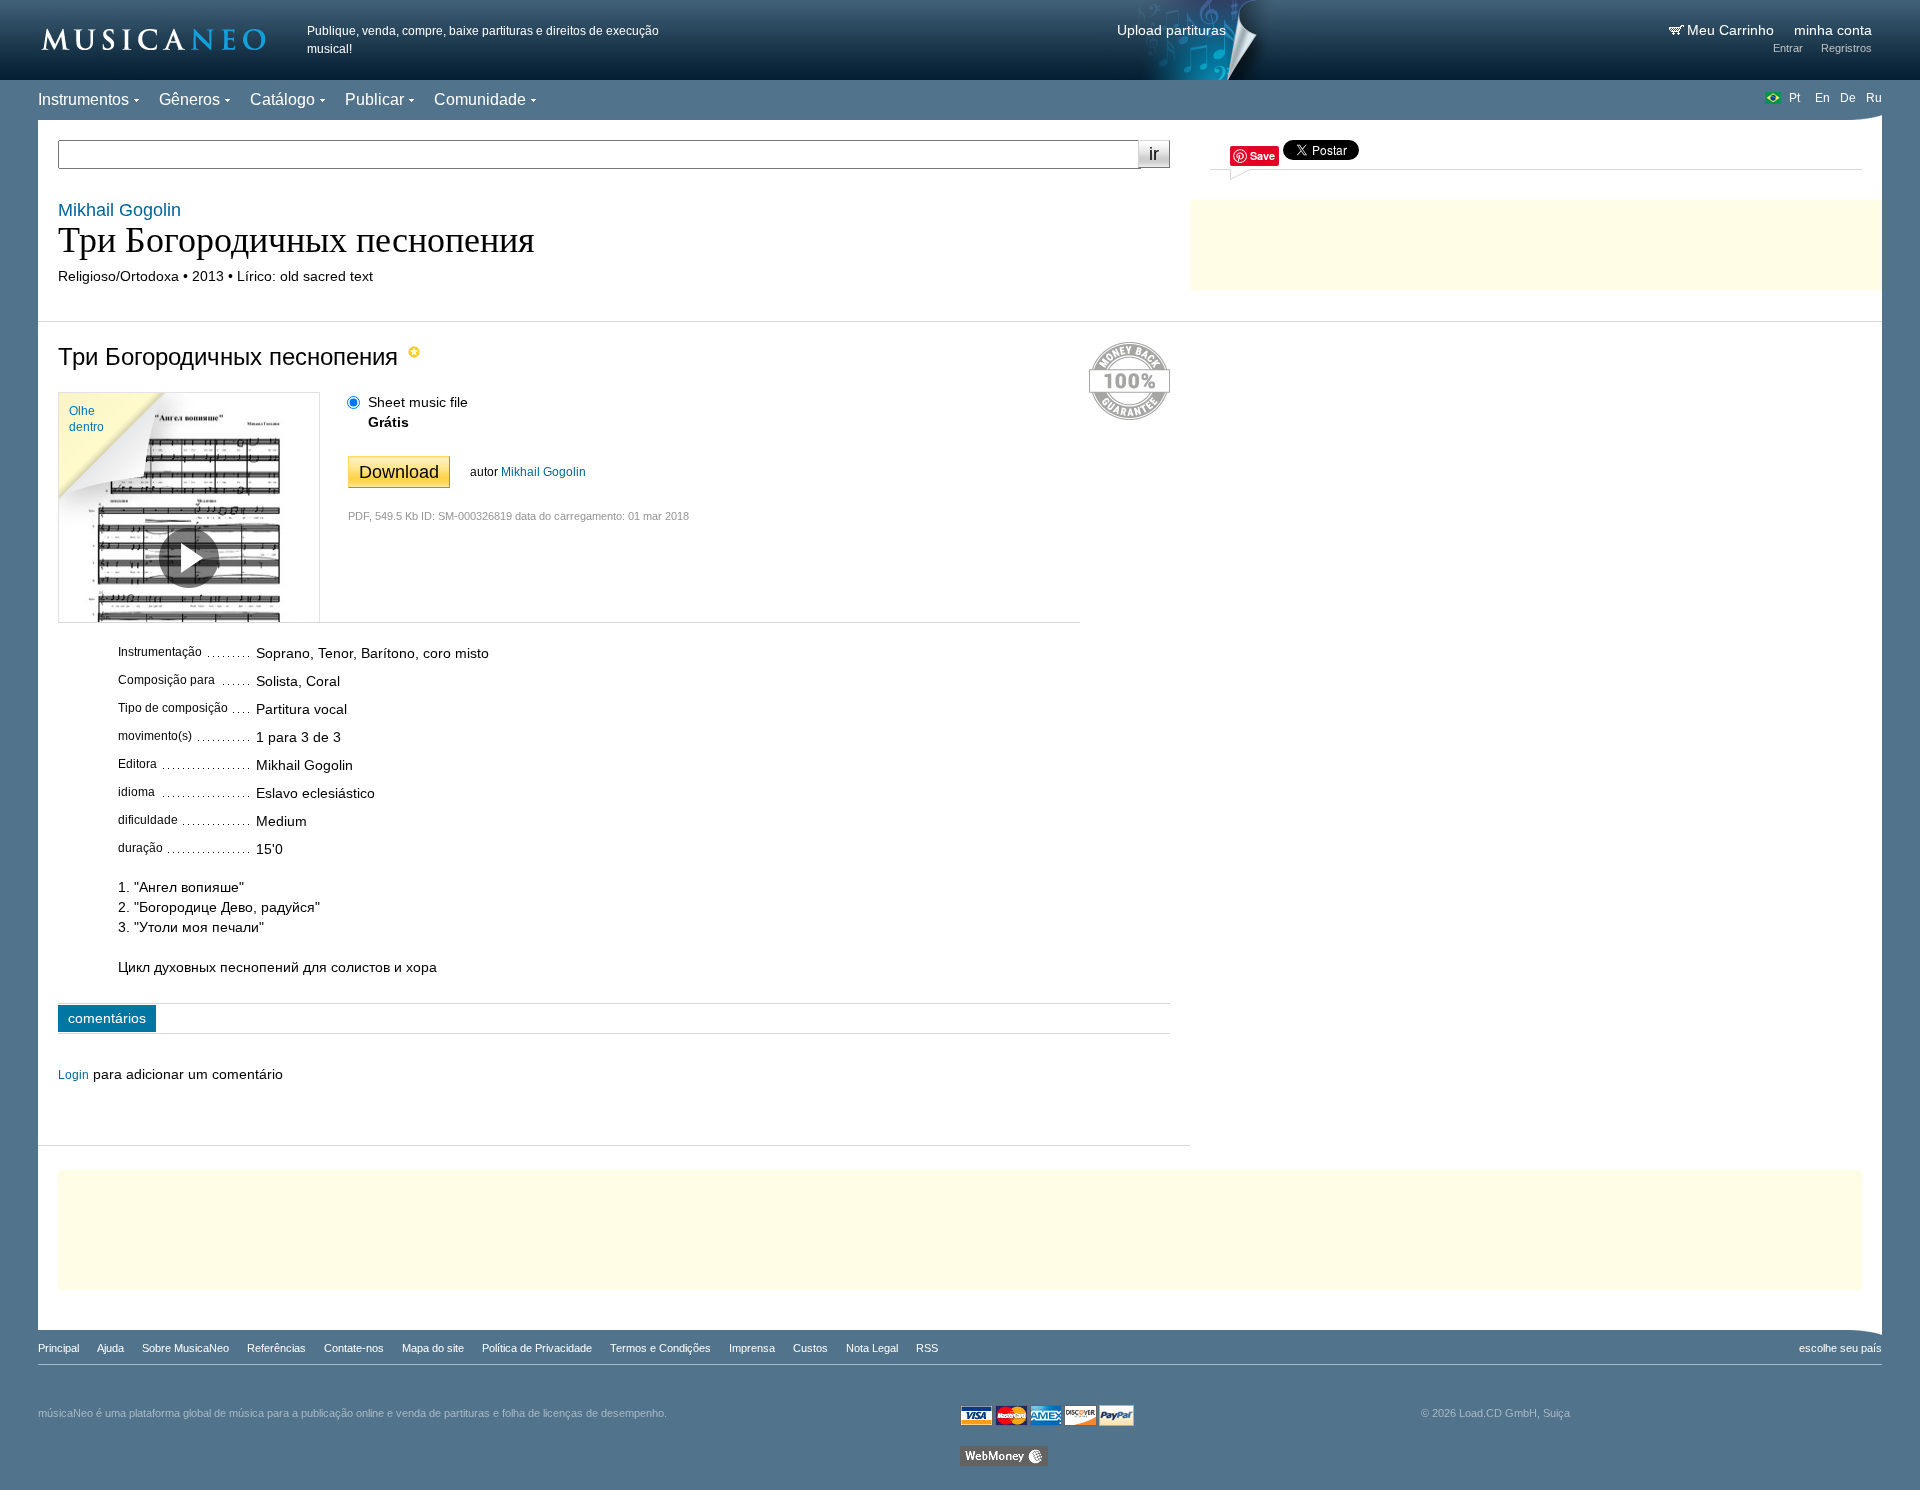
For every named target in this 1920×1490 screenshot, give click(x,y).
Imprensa (752, 1348)
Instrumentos (83, 99)
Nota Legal (872, 1348)
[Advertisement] (1536, 240)
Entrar (1788, 48)
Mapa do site (433, 1348)
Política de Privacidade (537, 1348)
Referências (276, 1348)
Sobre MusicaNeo (185, 1348)
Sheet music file (418, 402)
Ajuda (110, 1348)
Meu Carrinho (1732, 30)
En (1822, 98)
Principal (58, 1348)
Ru (1874, 98)
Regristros (1846, 48)
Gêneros (189, 99)
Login (73, 1075)
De (1848, 98)
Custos (810, 1348)
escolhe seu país (1840, 1348)
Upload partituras (1171, 30)
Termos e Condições (660, 1348)
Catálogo (282, 99)
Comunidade (480, 99)
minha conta (1833, 30)
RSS (927, 1348)
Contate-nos (354, 1348)
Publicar (374, 99)
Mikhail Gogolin (543, 472)
